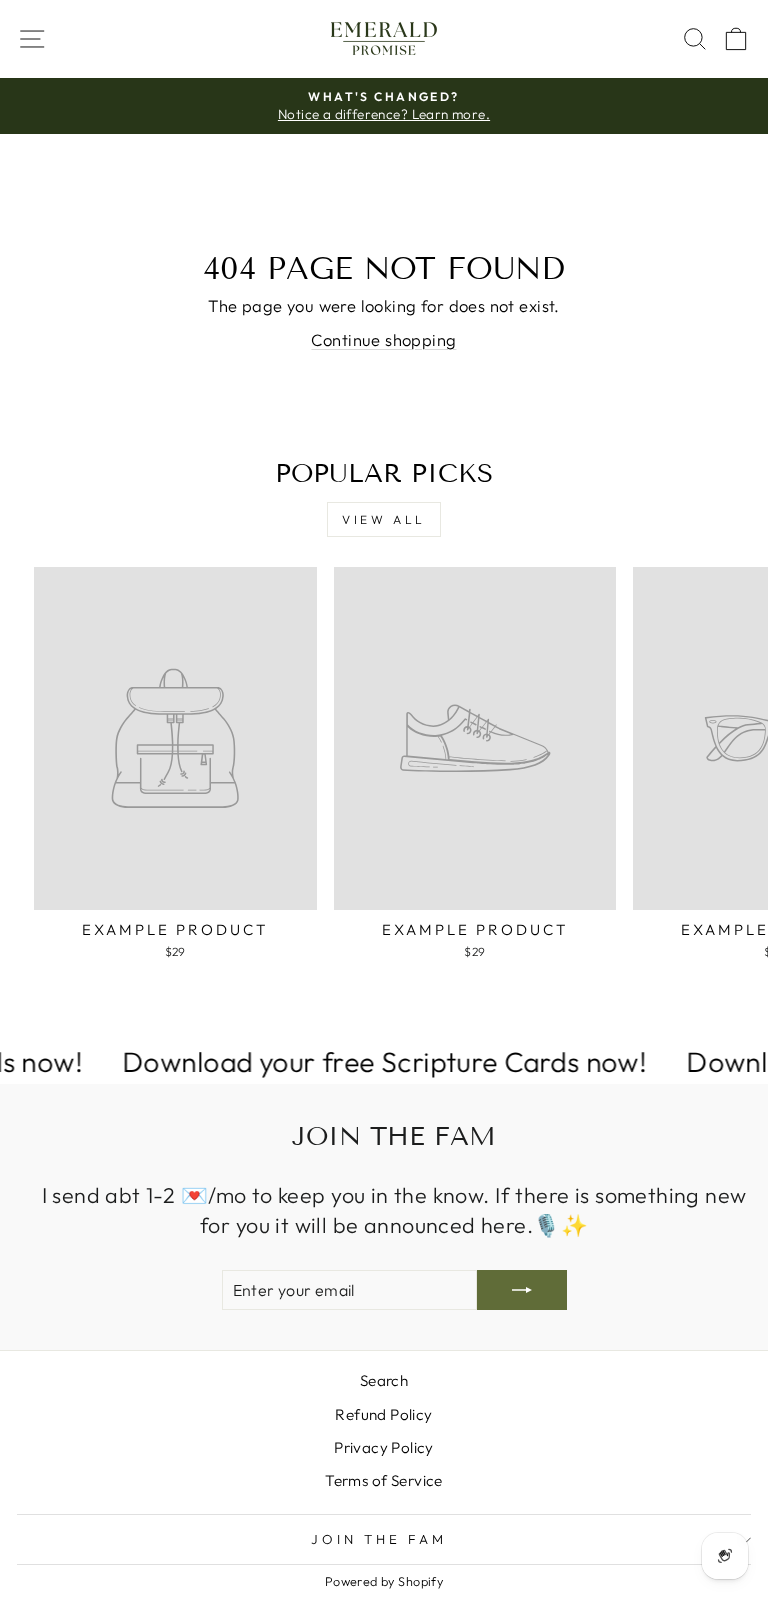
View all (384, 519)
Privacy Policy (384, 1447)
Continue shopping (383, 339)
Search (384, 1380)
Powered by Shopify (384, 1581)
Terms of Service (384, 1480)
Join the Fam (379, 1539)
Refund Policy (383, 1414)
